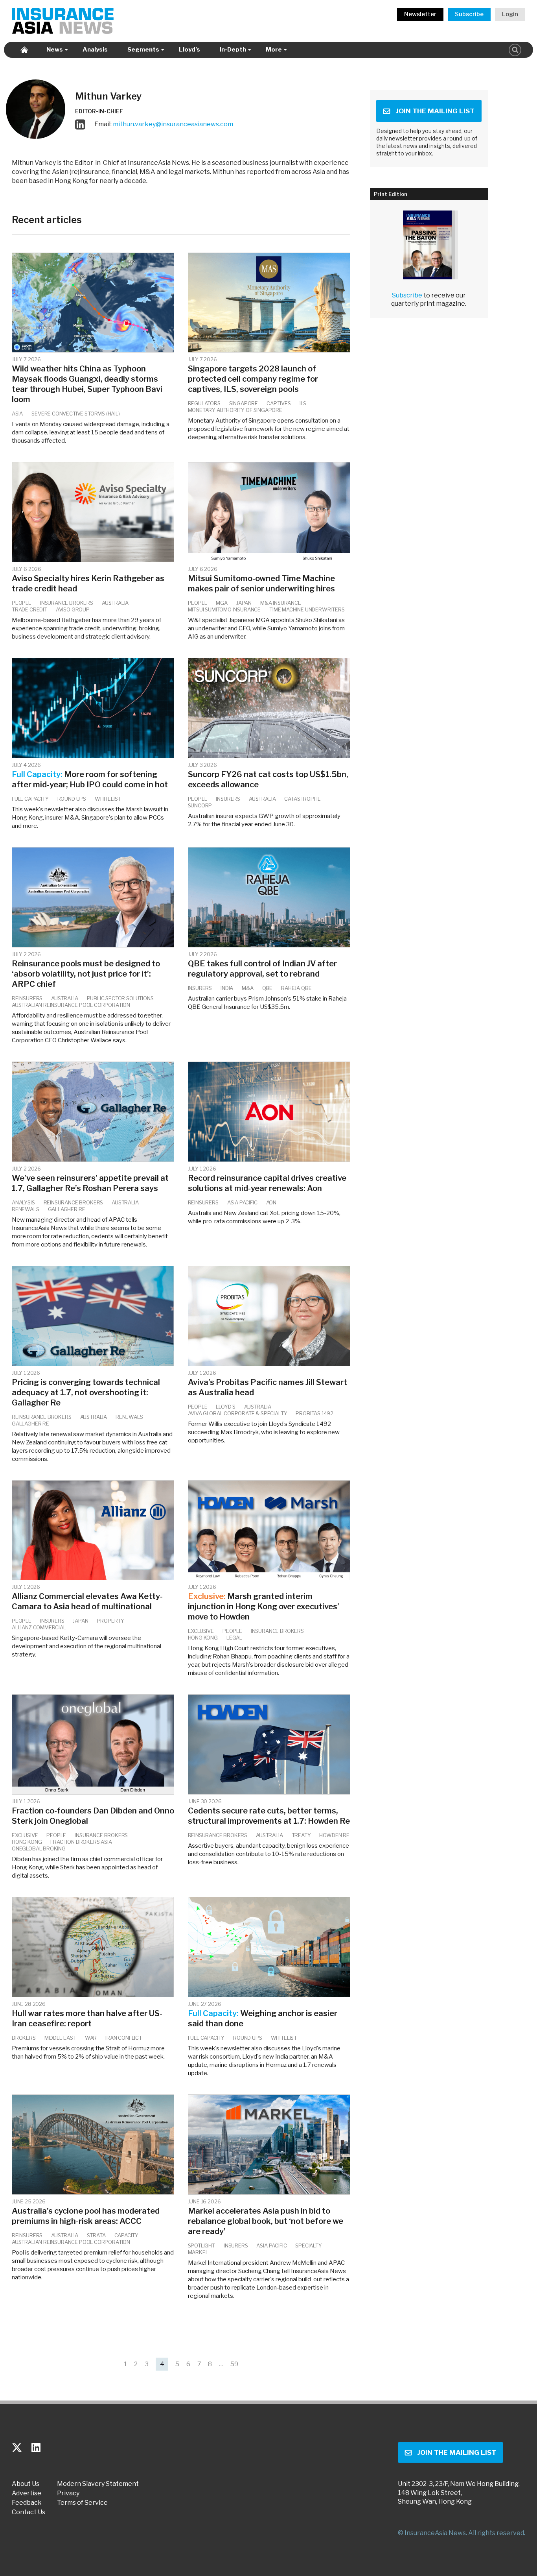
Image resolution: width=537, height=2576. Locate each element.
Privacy (68, 2493)
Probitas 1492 (314, 1413)
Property (111, 1621)
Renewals (26, 1209)
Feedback (27, 2503)
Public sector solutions (120, 998)
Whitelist (108, 799)
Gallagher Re (67, 1209)
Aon (271, 1202)
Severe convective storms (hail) (75, 414)
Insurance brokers (67, 603)
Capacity (127, 2235)
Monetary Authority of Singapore (235, 410)
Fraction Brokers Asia (81, 1842)
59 (234, 2364)
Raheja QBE (296, 988)
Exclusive (201, 1631)
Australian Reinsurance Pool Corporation (71, 1005)
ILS (303, 403)
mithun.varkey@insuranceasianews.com (173, 124)
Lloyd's (226, 1407)
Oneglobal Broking (39, 1848)
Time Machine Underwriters (307, 609)
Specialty (308, 2245)
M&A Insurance (281, 603)
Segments (143, 50)
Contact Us (29, 2512)
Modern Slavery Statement (98, 2484)
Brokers (24, 2038)
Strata (96, 2235)
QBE (267, 988)
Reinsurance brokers (74, 1202)
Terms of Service (82, 2503)
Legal (234, 1638)
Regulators (204, 403)
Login (510, 14)
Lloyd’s (189, 50)
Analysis (95, 50)
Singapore (244, 403)
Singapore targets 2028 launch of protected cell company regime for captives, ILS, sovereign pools (253, 379)
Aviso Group (73, 609)
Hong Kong (203, 1638)
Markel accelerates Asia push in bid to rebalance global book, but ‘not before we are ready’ (266, 2221)
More (274, 50)
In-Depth (233, 50)
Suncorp (200, 805)
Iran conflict (124, 2038)
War (91, 2038)
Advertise (27, 2493)
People (22, 603)
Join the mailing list (435, 111)
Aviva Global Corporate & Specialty (238, 1413)
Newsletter (420, 14)
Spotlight (201, 2245)
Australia (115, 603)
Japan (244, 603)
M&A (247, 988)
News (55, 50)
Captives (279, 403)
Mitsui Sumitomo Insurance (224, 609)
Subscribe (469, 14)
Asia (17, 414)
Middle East (60, 2038)
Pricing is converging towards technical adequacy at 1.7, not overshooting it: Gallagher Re (86, 1392)
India (227, 988)
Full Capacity (30, 799)
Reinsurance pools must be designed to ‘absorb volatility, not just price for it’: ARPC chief (86, 974)
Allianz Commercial (39, 1627)
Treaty (301, 1835)
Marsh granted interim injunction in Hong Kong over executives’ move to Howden (264, 1607)
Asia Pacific (242, 1202)
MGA (222, 603)
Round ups (72, 799)
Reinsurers (27, 998)
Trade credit (29, 609)
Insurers (228, 799)
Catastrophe (302, 799)
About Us (26, 2484)
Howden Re (334, 1835)
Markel (198, 2252)
